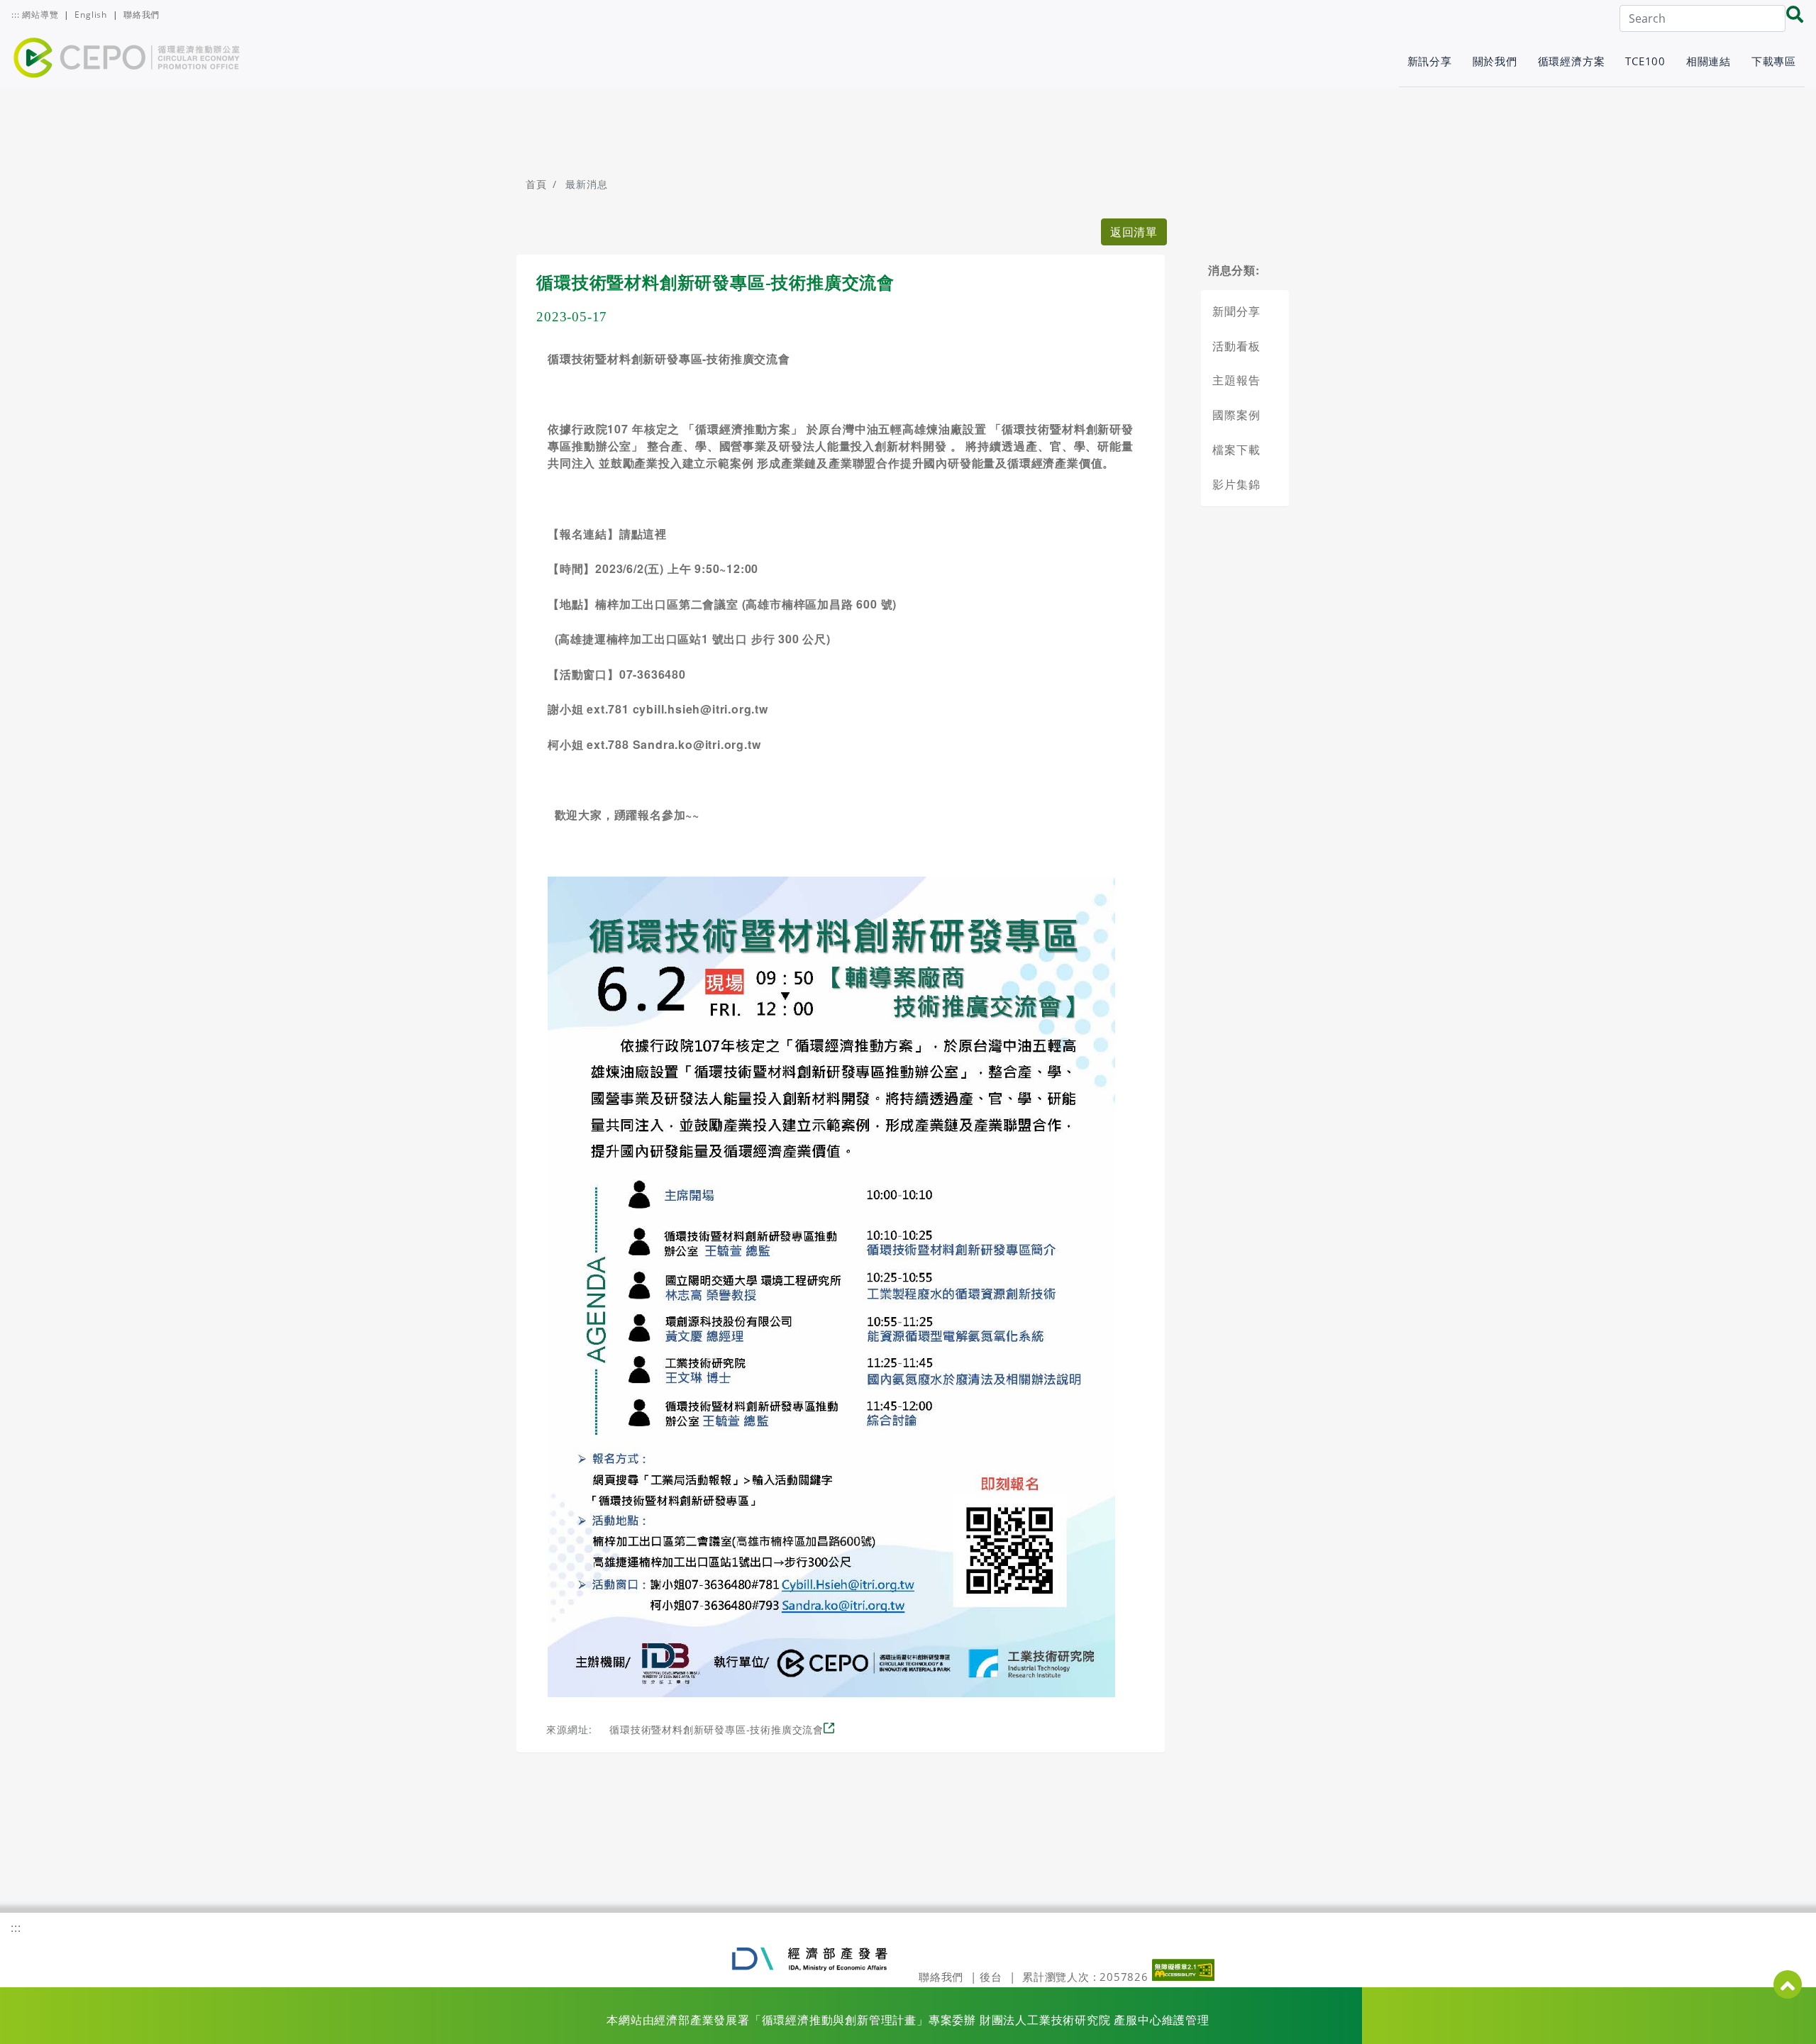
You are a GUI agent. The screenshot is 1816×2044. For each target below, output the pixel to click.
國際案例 (1236, 415)
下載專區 (1774, 61)
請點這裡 (647, 534)
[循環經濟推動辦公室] (127, 62)
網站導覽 (41, 15)
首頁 (536, 184)
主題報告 (1236, 380)
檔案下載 (1236, 450)
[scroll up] (1788, 1984)
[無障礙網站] (1183, 1977)
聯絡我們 (142, 15)
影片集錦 (1236, 484)
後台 (991, 1977)
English (91, 15)
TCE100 (1645, 61)
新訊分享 (1430, 61)
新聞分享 (1236, 311)
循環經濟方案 (1572, 61)
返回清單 (1134, 232)
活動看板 (1236, 346)
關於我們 (1495, 61)
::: (15, 15)
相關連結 (1709, 61)
